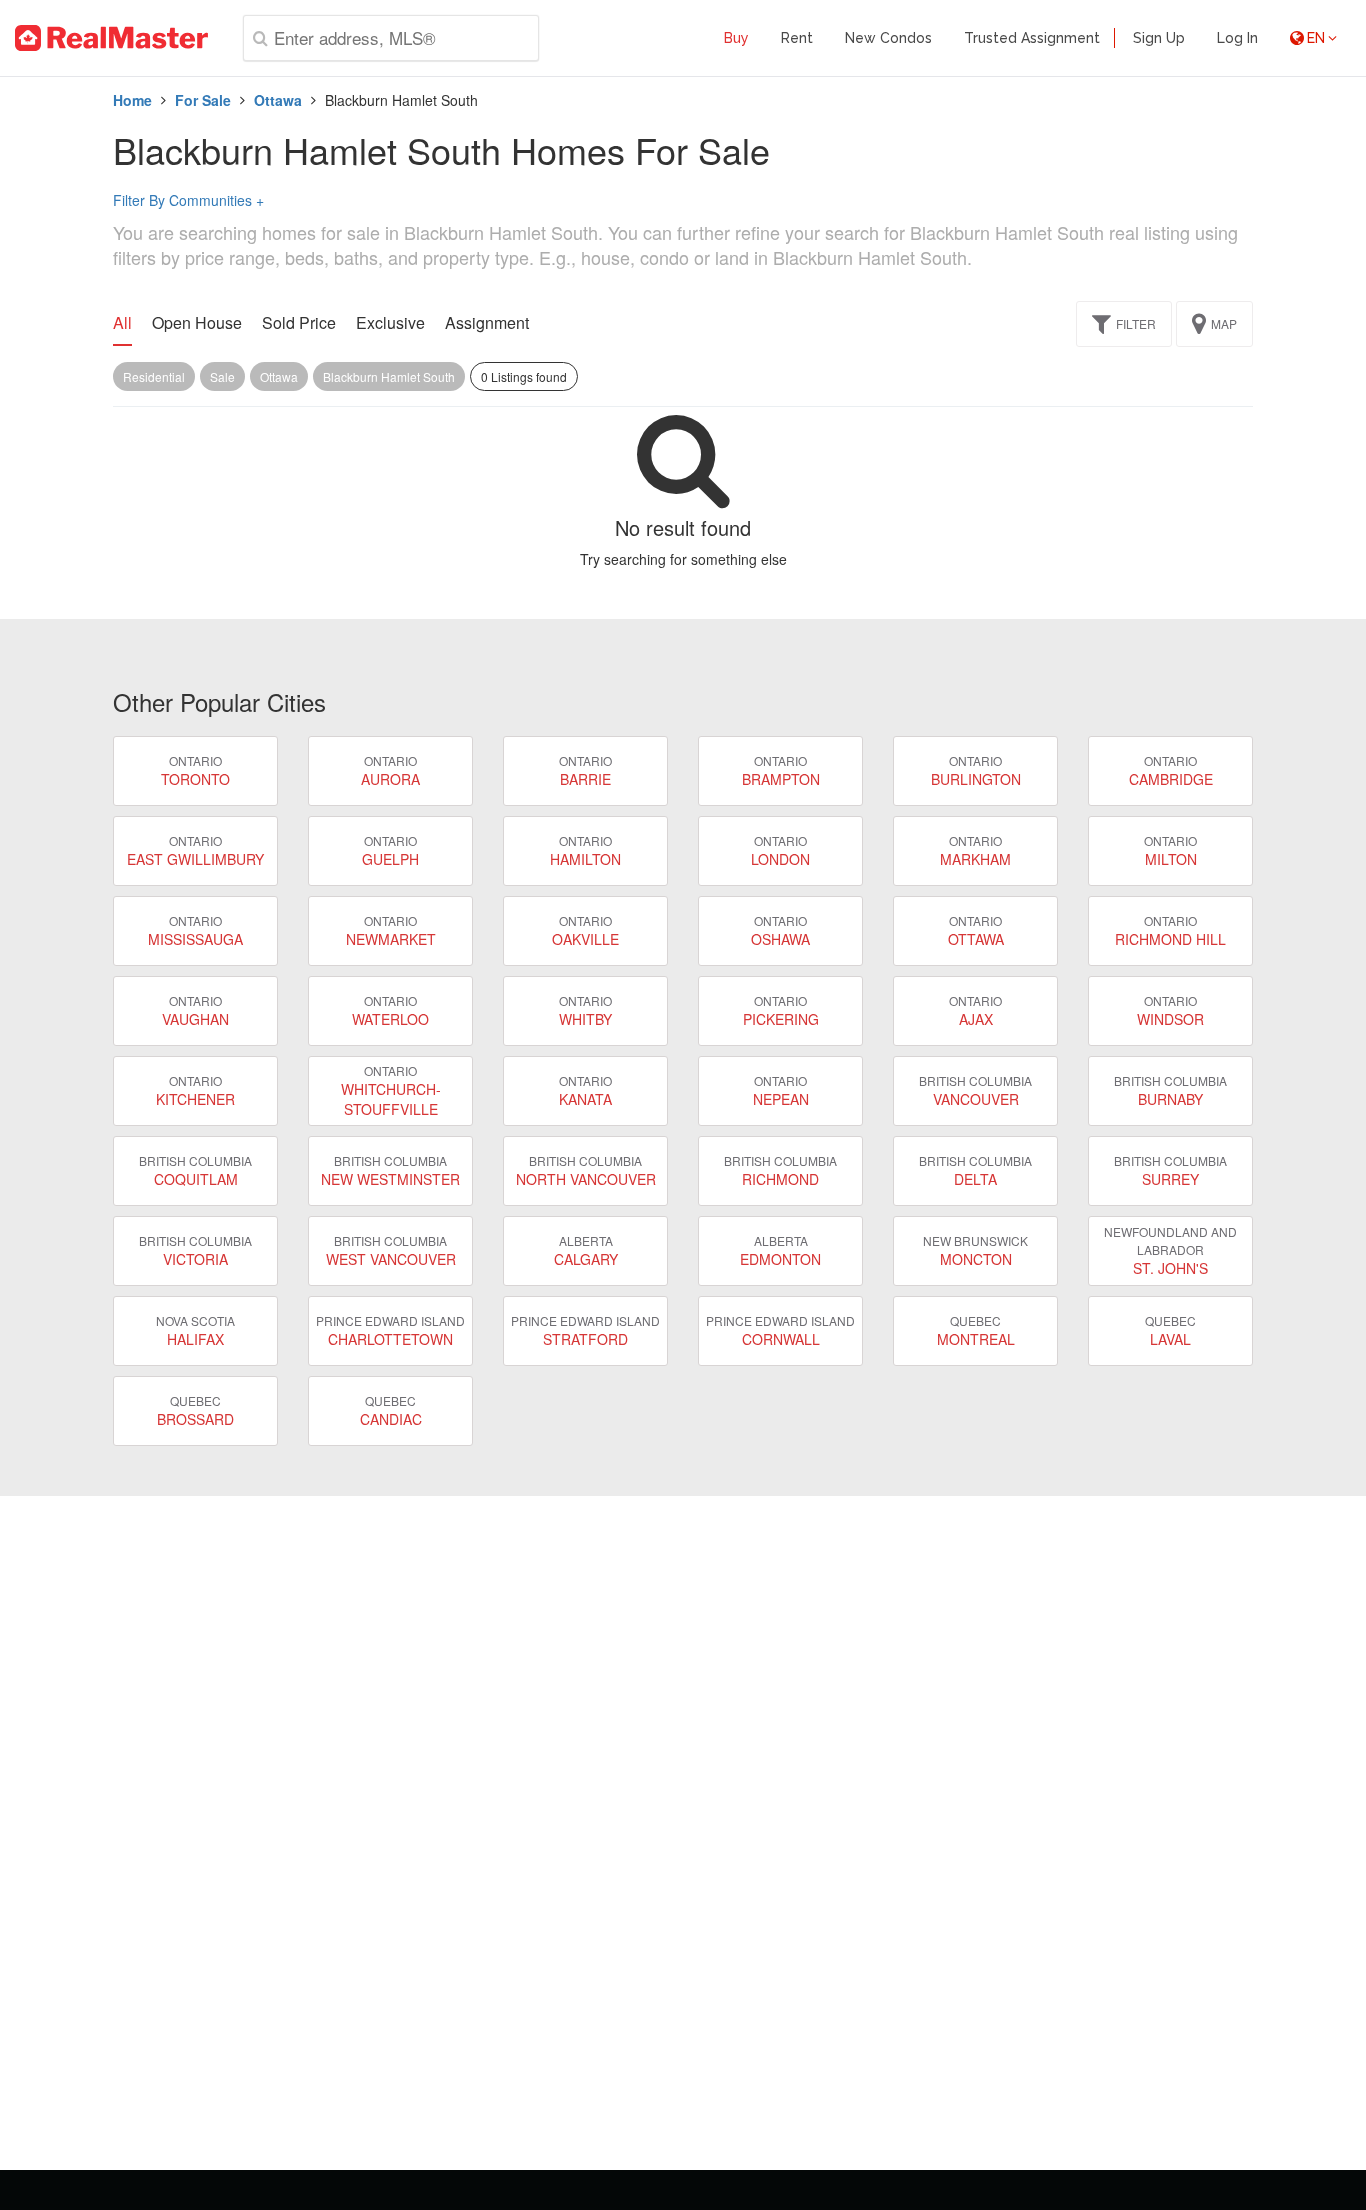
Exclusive (390, 323)
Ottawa (278, 100)
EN (1316, 38)
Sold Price (299, 323)
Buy (736, 38)
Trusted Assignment (1032, 38)
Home (132, 100)
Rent (797, 38)
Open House (197, 323)
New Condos (888, 38)
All (122, 323)
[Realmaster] (111, 38)
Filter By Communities (188, 200)
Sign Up (1159, 38)
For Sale (203, 100)
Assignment (487, 323)
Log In (1237, 38)
